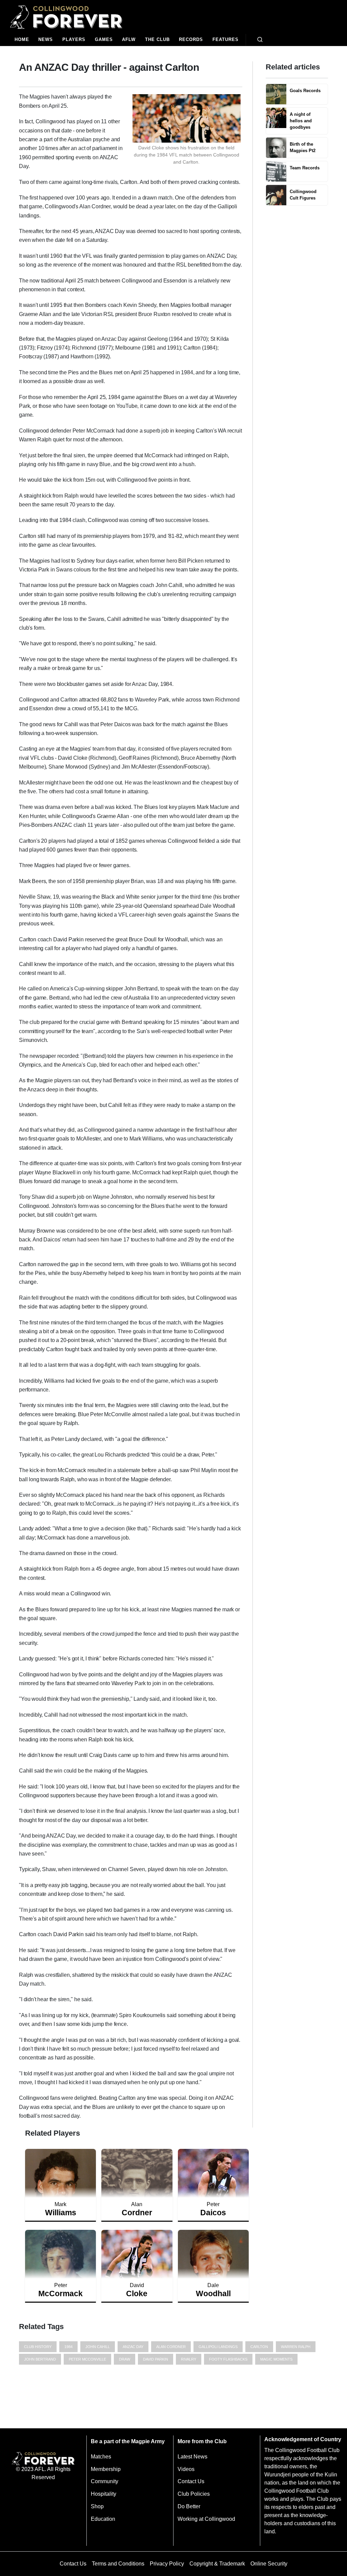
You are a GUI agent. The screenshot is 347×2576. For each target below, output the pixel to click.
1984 (68, 2347)
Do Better (189, 2506)
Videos (186, 2469)
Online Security (269, 2564)
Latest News (192, 2457)
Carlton (259, 2347)
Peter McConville (87, 2359)
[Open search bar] (260, 40)
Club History (38, 2347)
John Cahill (98, 2347)
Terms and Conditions (118, 2564)
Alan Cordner (171, 2347)
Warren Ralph (296, 2347)
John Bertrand (40, 2359)
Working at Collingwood (206, 2519)
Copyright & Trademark (217, 2564)
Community (105, 2481)
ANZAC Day (133, 2347)
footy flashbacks (228, 2359)
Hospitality (104, 2494)
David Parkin (156, 2359)
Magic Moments (276, 2359)
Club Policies (194, 2494)
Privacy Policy (167, 2564)
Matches (101, 2457)
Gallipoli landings (218, 2347)
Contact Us (191, 2481)
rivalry (189, 2359)
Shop (97, 2506)
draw (125, 2359)
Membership (106, 2469)
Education (103, 2519)
